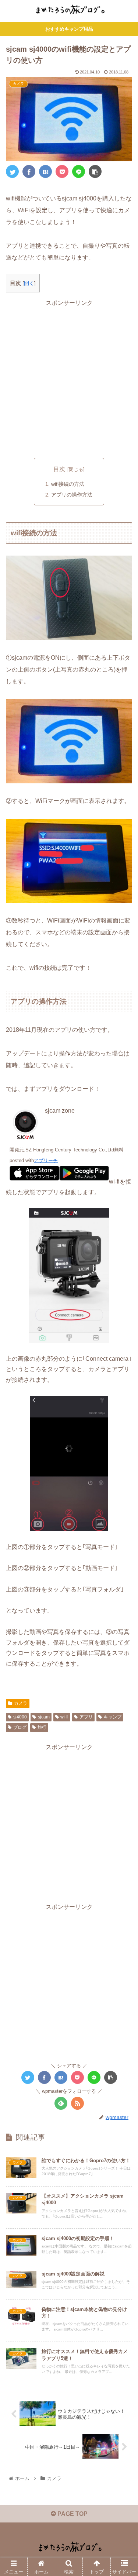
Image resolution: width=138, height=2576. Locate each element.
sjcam (44, 1717)
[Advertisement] (69, 378)
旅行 (42, 1727)
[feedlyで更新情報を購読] (61, 2103)
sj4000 (20, 1717)
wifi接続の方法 (68, 484)
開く (29, 283)
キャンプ (113, 1717)
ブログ (20, 1727)
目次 (59, 469)
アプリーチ (46, 1160)
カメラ (21, 1703)
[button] (123, 1374)
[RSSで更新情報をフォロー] (77, 2103)
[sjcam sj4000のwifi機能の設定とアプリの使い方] (45, 171)
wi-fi (64, 1717)
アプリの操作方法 (72, 495)
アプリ (86, 1717)
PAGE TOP (72, 2514)
